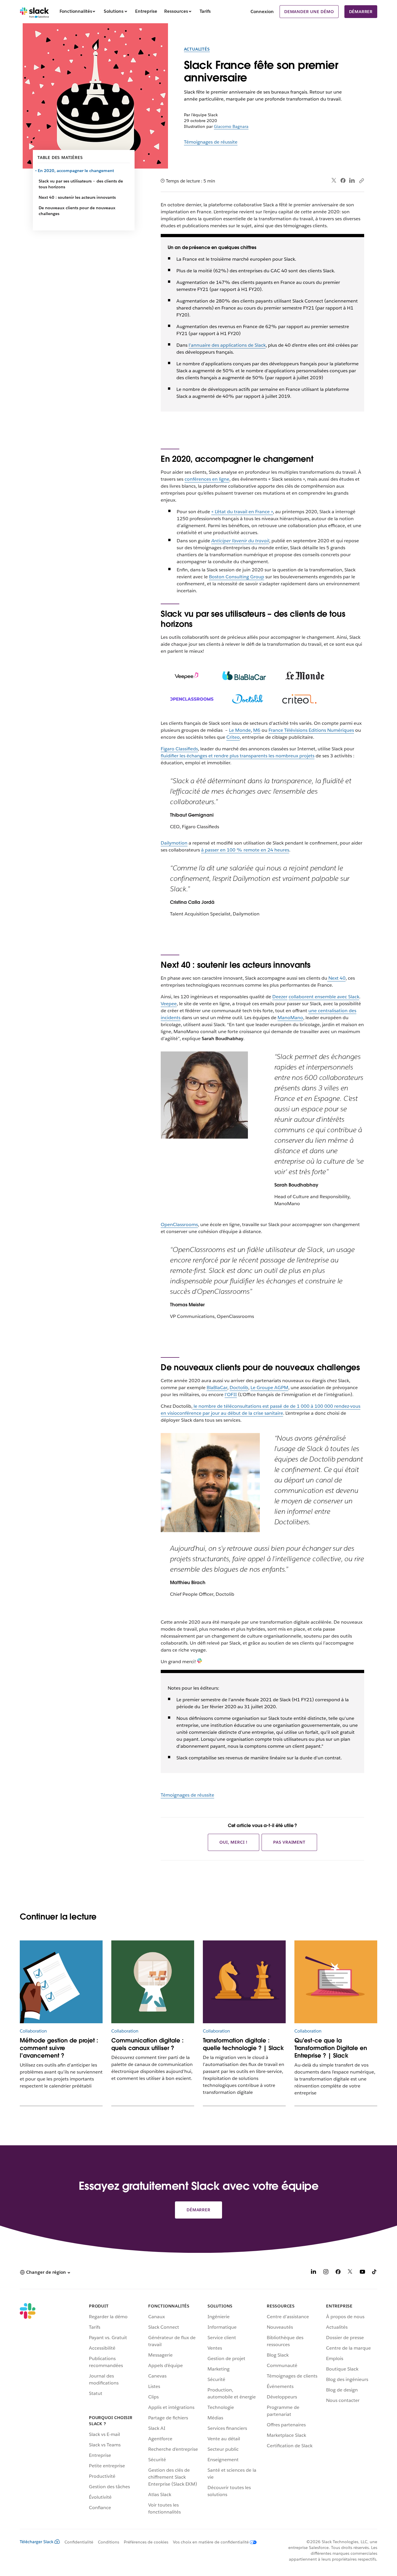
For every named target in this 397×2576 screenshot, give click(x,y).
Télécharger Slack (37, 2542)
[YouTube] (362, 2273)
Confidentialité (79, 2542)
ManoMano (290, 1018)
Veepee (169, 1004)
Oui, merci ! (234, 1842)
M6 (257, 730)
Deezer (280, 997)
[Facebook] (343, 180)
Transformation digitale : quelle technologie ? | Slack (243, 2044)
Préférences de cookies (146, 2542)
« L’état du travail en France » (242, 512)
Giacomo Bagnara (231, 126)
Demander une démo (309, 12)
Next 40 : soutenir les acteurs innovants (78, 197)
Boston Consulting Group (237, 577)
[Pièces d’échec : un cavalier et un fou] (244, 1982)
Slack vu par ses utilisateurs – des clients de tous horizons (81, 184)
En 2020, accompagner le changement (76, 171)
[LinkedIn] (352, 181)
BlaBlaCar (217, 1388)
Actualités (197, 49)
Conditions (109, 2542)
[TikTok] (375, 2273)
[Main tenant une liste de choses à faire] (61, 1982)
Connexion (262, 11)
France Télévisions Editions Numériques (311, 730)
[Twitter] (334, 181)
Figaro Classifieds (179, 749)
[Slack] (34, 12)
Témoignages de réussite (211, 142)
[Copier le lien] (361, 180)
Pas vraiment (289, 1842)
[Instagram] (326, 2273)
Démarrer (361, 12)
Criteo (233, 737)
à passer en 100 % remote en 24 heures (245, 850)
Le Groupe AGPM (269, 1388)
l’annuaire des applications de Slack (227, 345)
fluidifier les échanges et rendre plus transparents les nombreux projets (238, 756)
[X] (350, 2273)
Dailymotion (174, 843)
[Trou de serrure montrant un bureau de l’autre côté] (153, 1982)
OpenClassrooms (179, 1225)
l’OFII (231, 1395)
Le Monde (240, 730)
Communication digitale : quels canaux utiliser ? (147, 2044)
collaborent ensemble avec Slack (324, 997)
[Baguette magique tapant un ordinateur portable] (336, 1982)
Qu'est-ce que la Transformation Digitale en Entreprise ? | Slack (331, 2048)
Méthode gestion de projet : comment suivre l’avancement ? (59, 2048)
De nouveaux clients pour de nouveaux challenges (77, 211)
